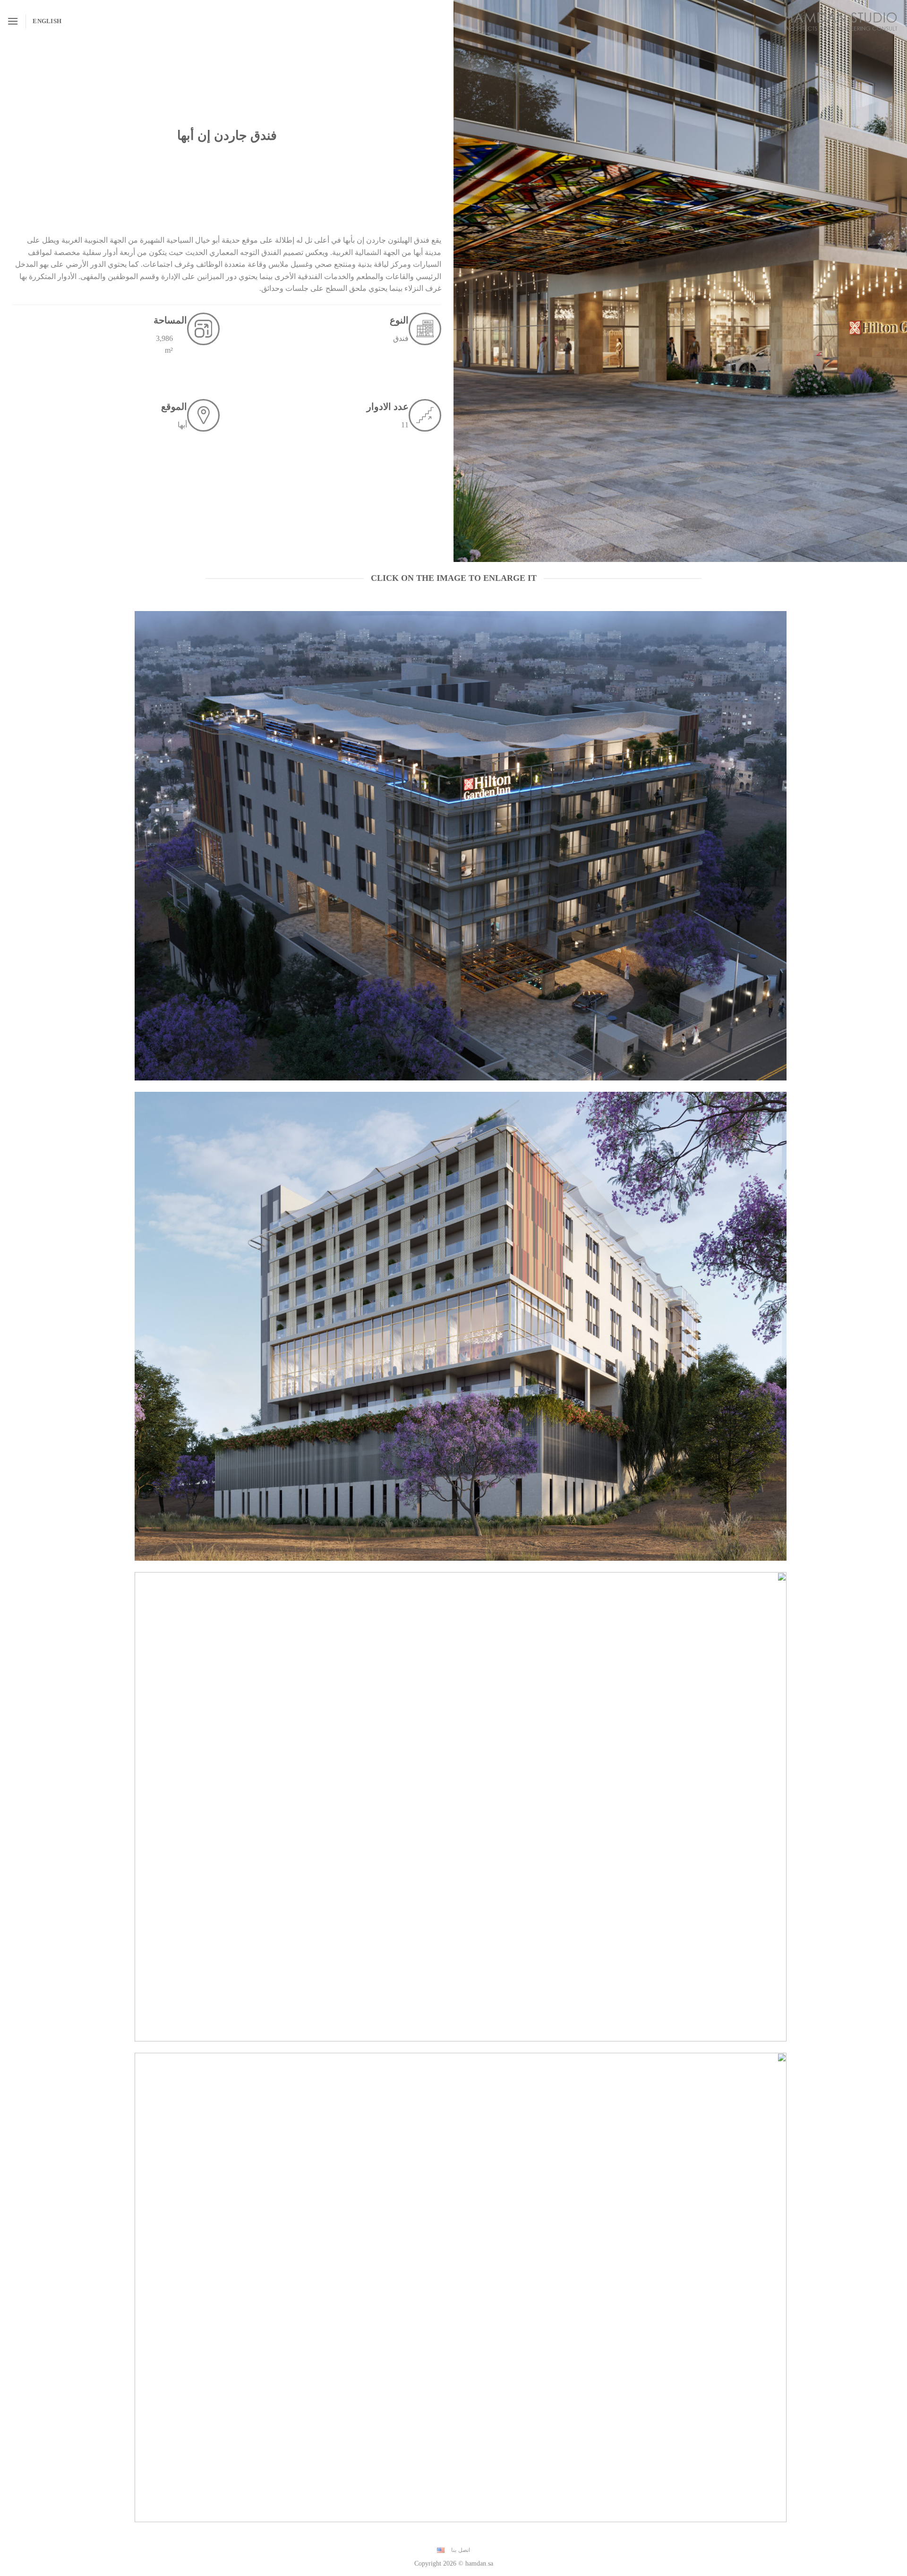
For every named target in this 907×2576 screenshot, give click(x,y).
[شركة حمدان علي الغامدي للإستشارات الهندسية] (841, 21)
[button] (13, 21)
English (47, 21)
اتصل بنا (461, 2550)
